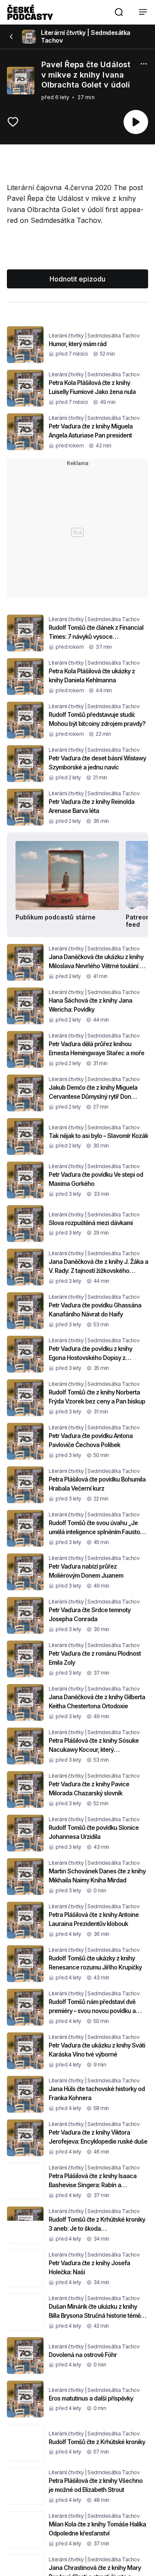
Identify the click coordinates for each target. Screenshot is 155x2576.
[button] (119, 12)
